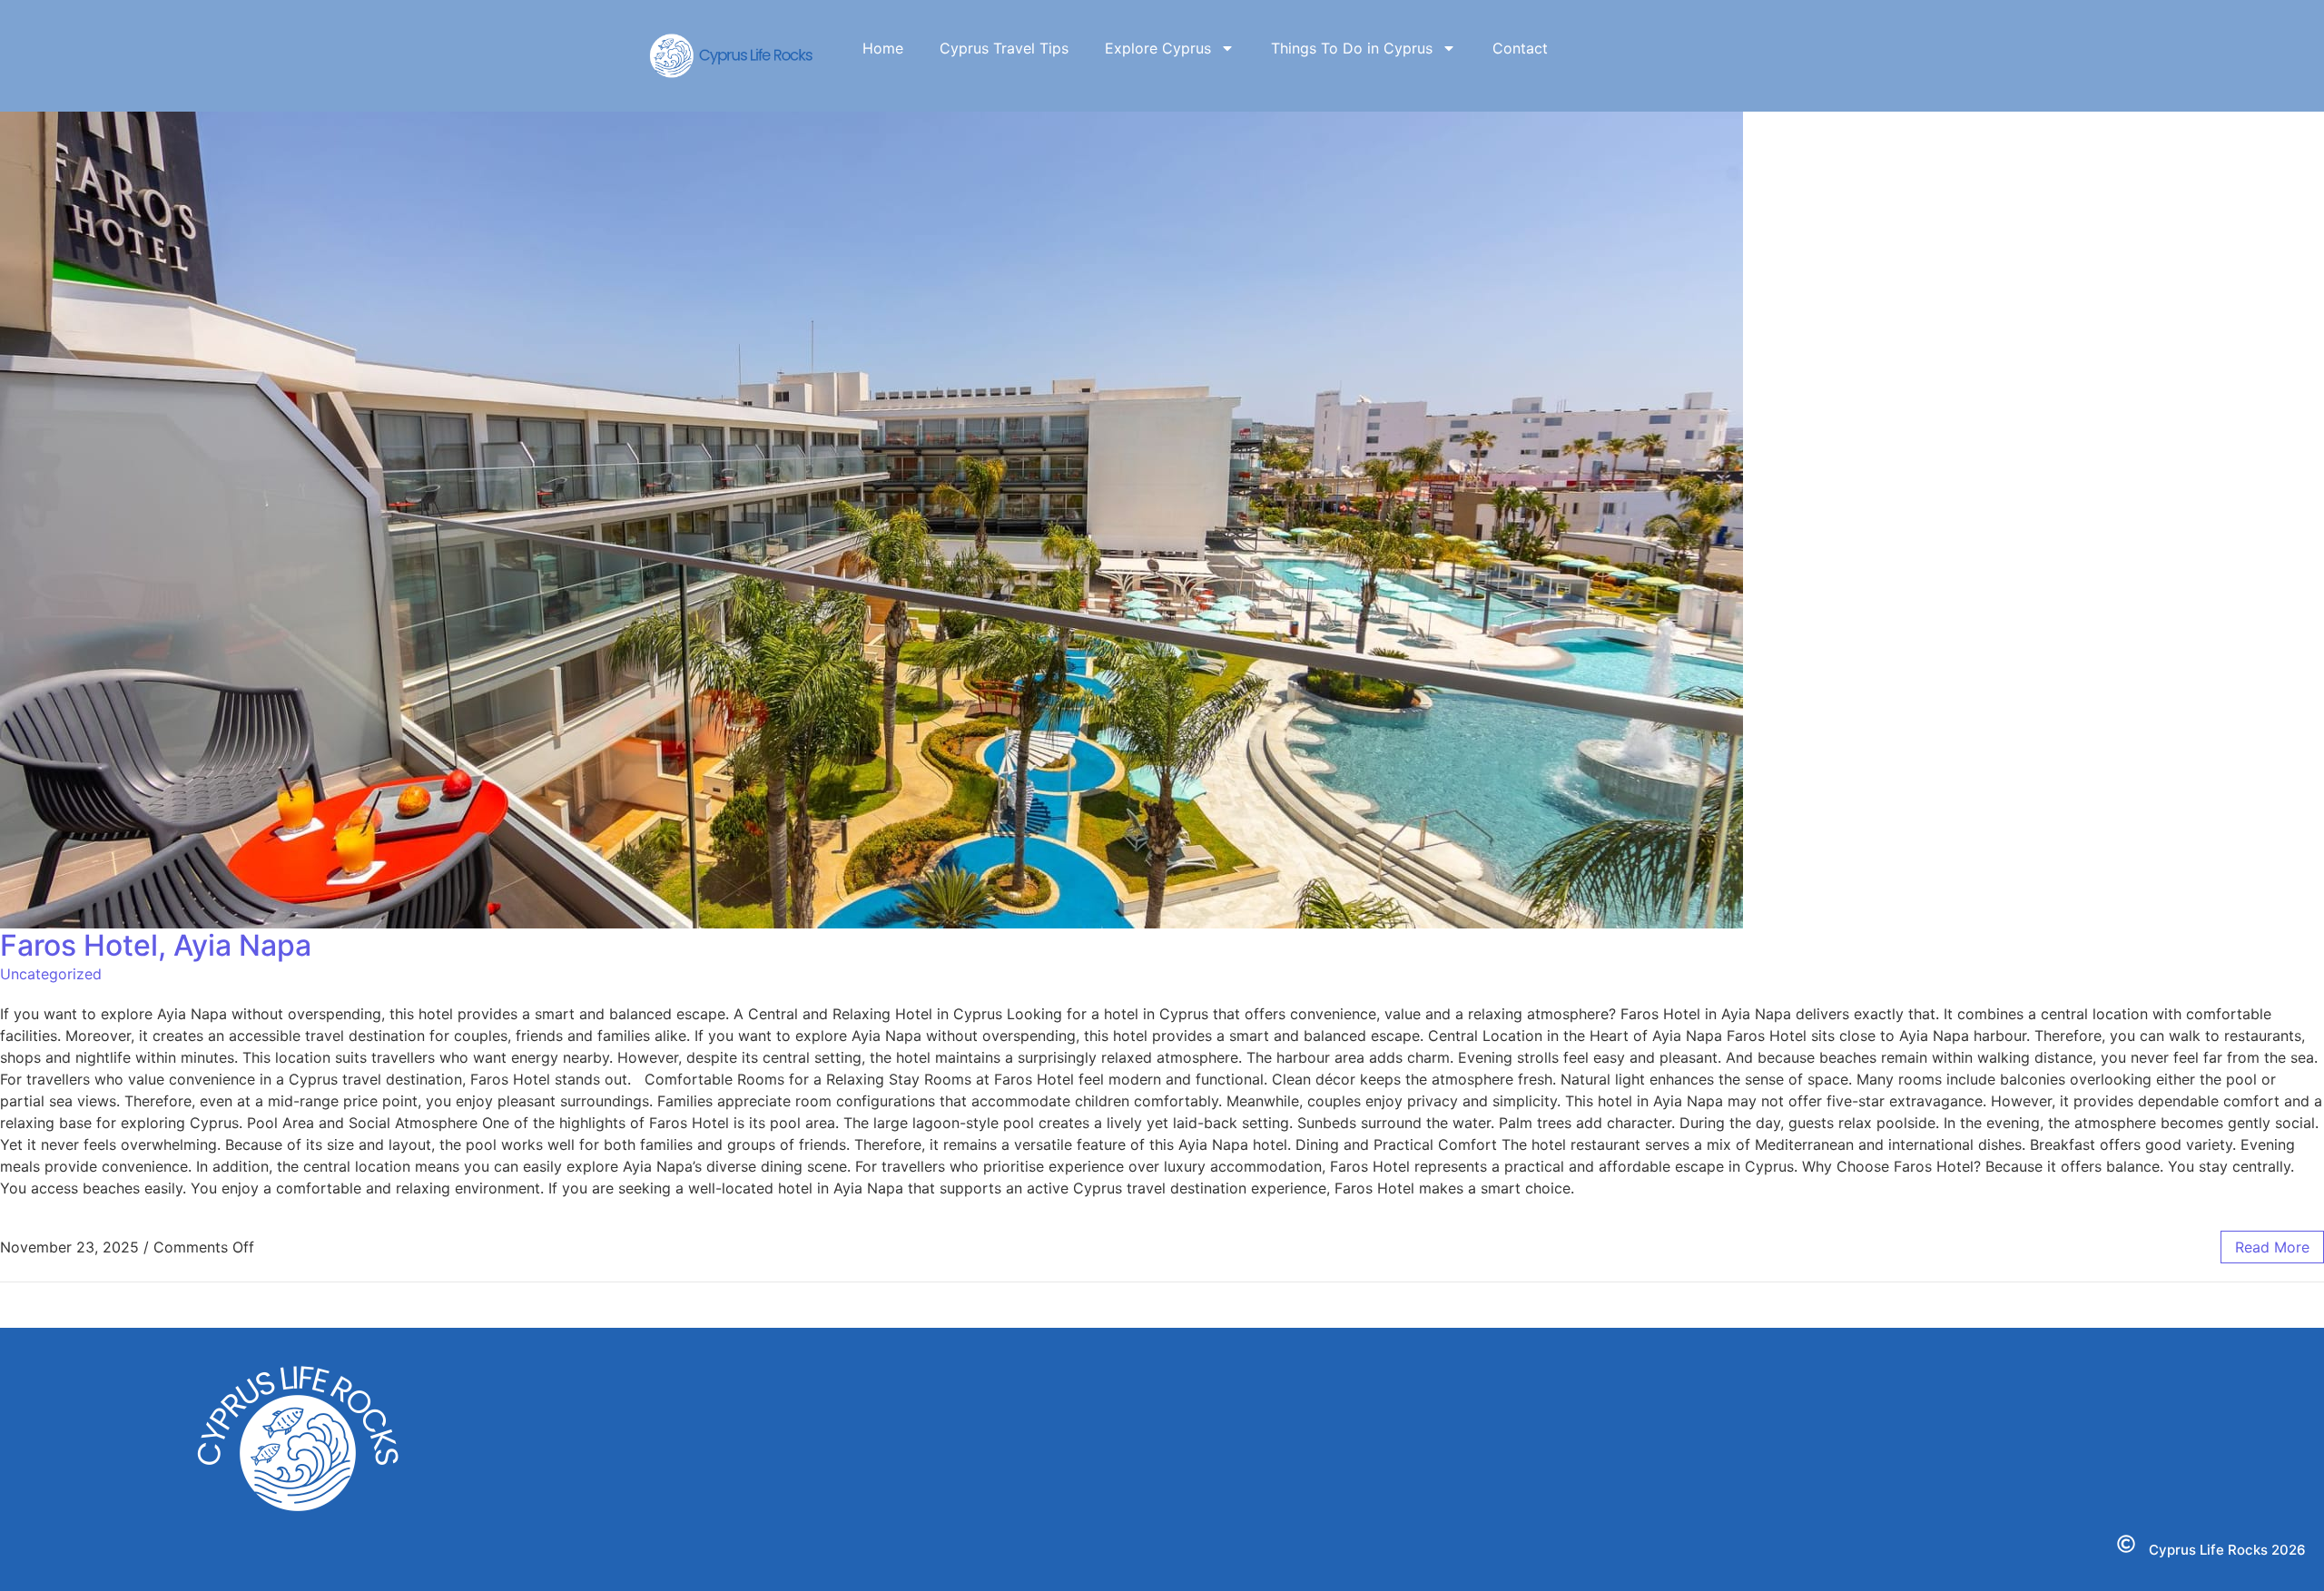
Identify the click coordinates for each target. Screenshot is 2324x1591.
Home (883, 48)
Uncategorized (51, 974)
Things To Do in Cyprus (1352, 48)
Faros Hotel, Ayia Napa (156, 945)
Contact (1520, 48)
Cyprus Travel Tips (1004, 48)
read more (2272, 1247)
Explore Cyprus (1158, 48)
